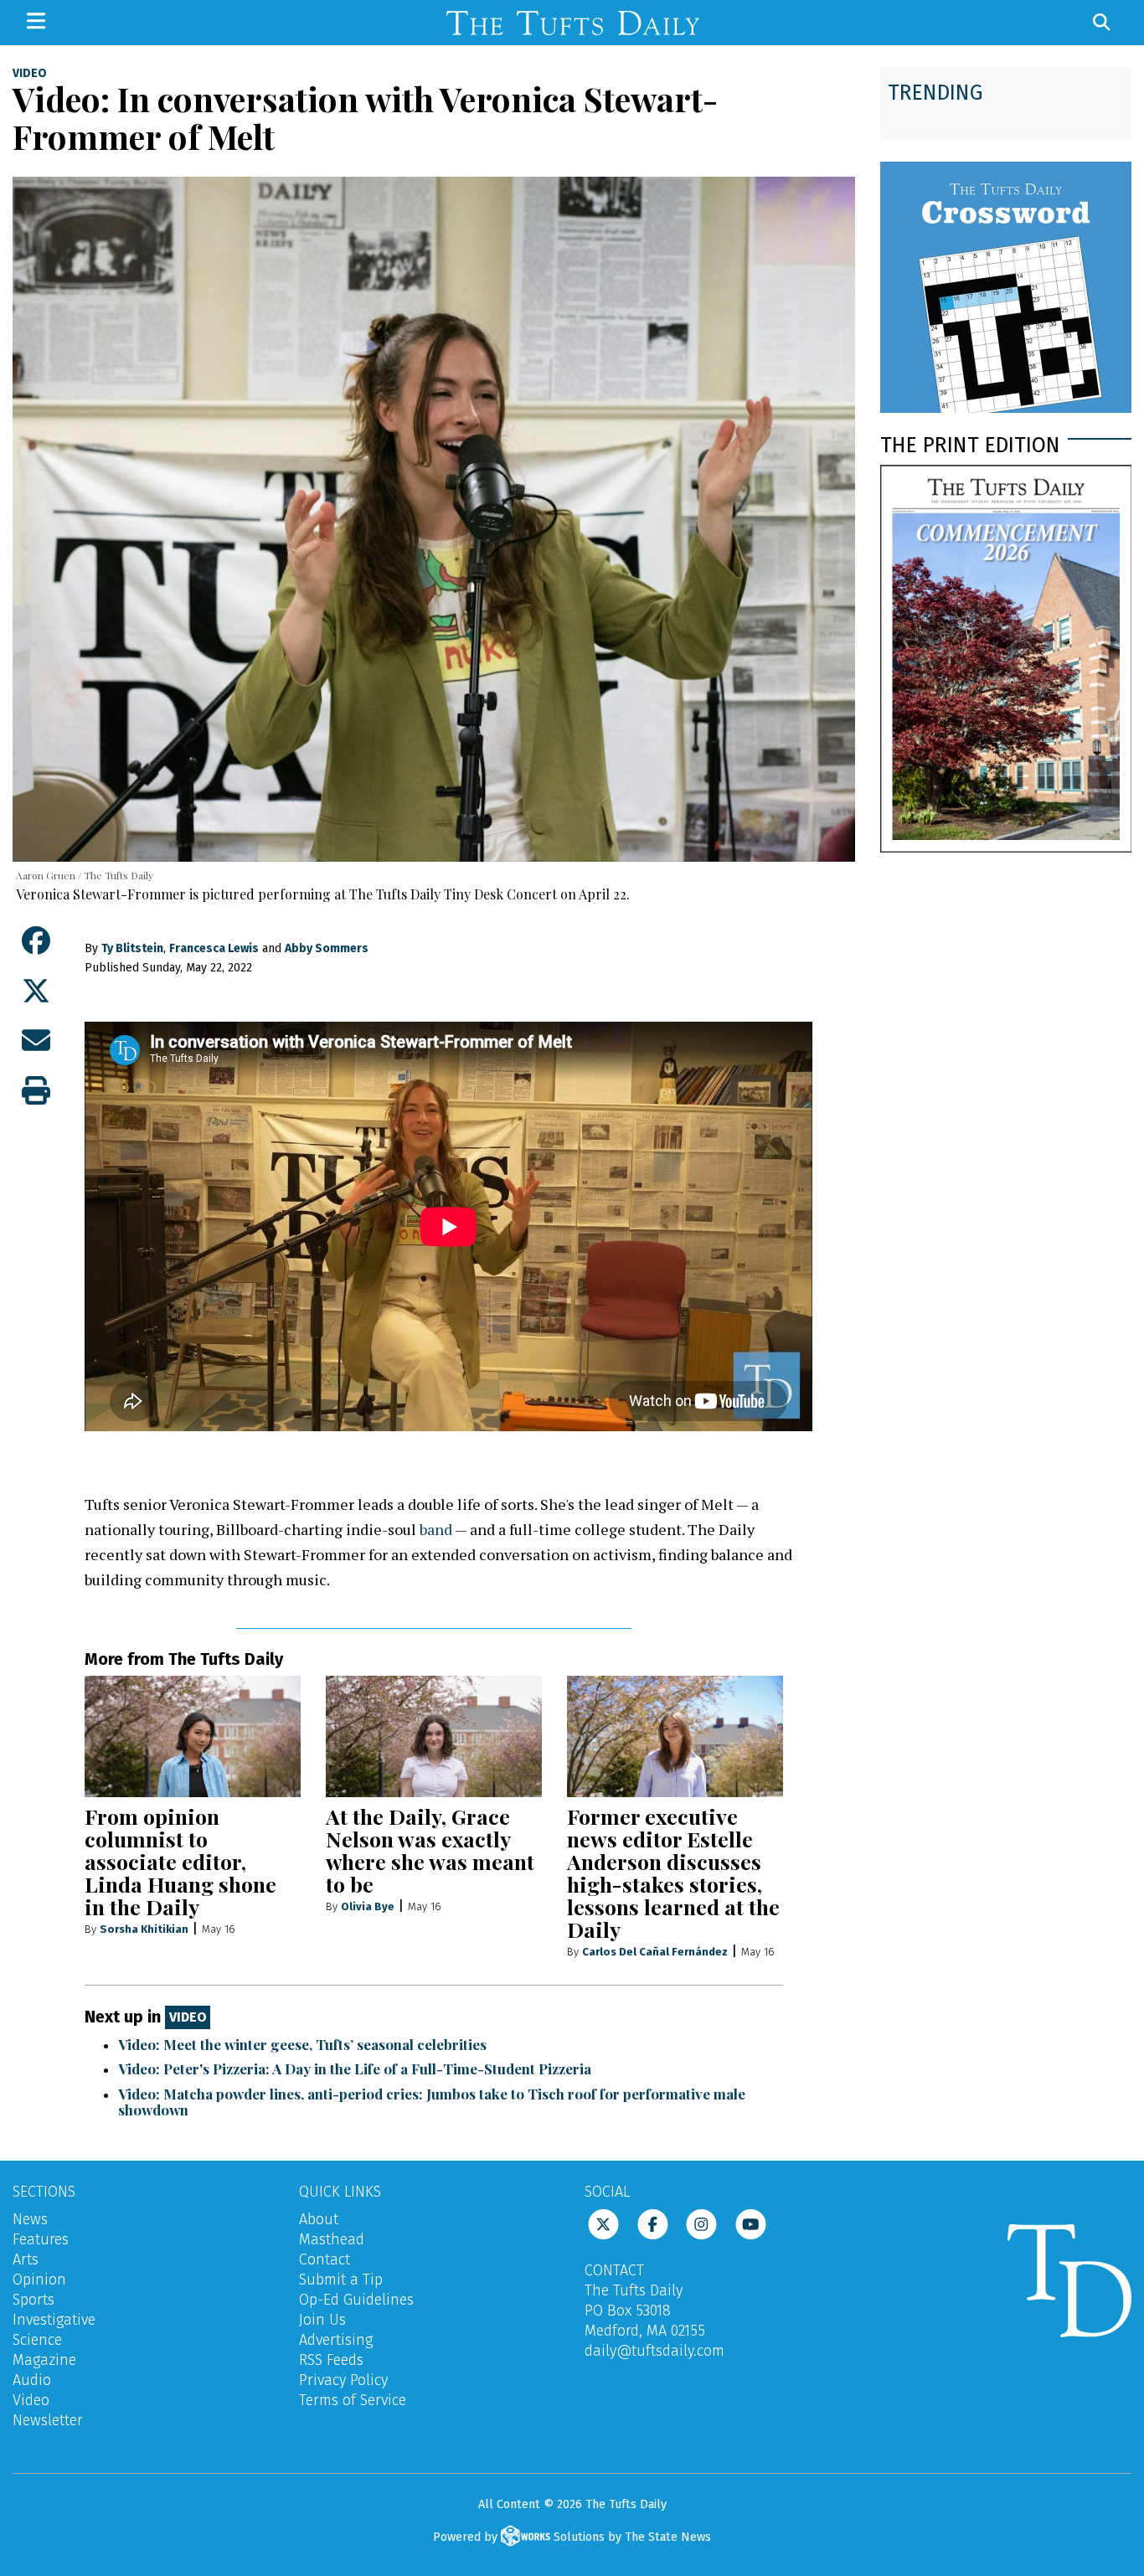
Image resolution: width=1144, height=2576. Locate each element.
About (319, 2219)
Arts (26, 2259)
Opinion (39, 2280)
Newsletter (48, 2420)
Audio (32, 2380)
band (436, 1529)
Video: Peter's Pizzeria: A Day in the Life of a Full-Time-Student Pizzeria (355, 2069)
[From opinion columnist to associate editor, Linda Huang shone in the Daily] (193, 1736)
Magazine (44, 2360)
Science (37, 2340)
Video (30, 74)
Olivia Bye (368, 1906)
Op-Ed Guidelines (356, 2300)
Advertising (336, 2340)
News (30, 2219)
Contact (325, 2259)
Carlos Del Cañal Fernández (655, 1952)
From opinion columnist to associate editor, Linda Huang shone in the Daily (180, 1861)
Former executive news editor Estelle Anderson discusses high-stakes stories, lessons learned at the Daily (673, 1873)
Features (41, 2239)
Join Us (322, 2320)
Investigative (54, 2320)
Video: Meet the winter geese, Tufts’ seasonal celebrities (302, 2044)
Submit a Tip (341, 2280)
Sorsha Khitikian (144, 1929)
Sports (33, 2300)
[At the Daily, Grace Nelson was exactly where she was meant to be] (434, 1736)
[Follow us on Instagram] (701, 2223)
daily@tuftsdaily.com (654, 2351)
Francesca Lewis (214, 948)
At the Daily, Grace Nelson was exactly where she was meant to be (430, 1850)
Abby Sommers (327, 948)
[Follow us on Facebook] (653, 2223)
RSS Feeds (331, 2360)
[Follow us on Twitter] (603, 2223)
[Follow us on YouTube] (751, 2223)
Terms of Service (353, 2400)
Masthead (332, 2239)
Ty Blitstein (132, 948)
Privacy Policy (343, 2380)
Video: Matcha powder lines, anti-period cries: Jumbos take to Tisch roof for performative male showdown (432, 2102)
